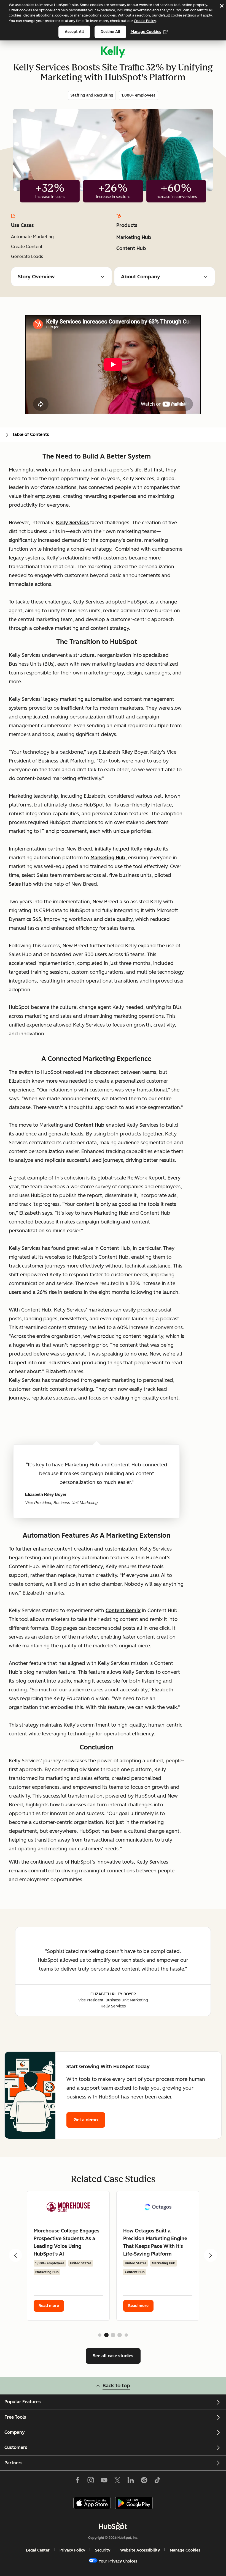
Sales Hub (20, 884)
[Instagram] (91, 2481)
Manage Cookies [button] (185, 2550)
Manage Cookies (146, 32)
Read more (49, 2306)
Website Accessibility (140, 2550)
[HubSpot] (113, 2526)
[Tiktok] (157, 2481)
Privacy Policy (72, 2550)
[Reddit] (144, 2481)
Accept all (74, 32)
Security (103, 2550)
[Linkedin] (131, 2481)
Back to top (116, 2386)
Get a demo (86, 2120)
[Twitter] (117, 2481)
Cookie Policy (145, 21)
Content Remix (123, 1611)
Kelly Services (72, 523)
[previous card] (15, 2255)
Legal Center (38, 2550)
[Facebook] (77, 2481)
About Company (141, 277)
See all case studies (113, 2356)
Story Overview (36, 277)
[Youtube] (104, 2481)
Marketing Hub (134, 237)
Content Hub (131, 248)
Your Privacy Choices (118, 2561)
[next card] (211, 2255)
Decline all (110, 32)
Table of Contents (31, 434)
